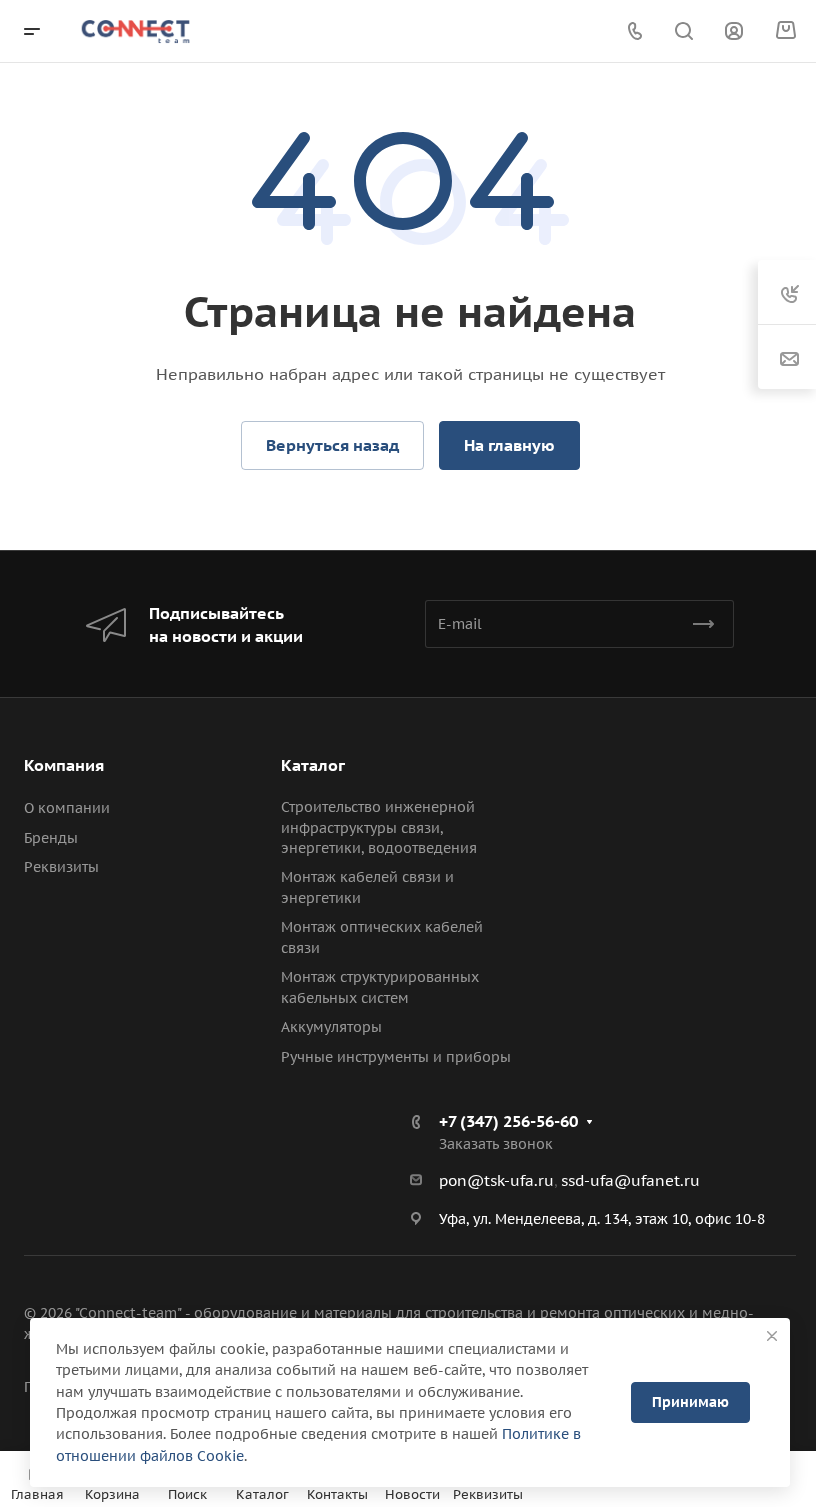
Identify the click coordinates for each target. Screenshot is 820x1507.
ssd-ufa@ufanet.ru (630, 1180)
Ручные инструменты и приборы (396, 1057)
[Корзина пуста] (785, 31)
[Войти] (734, 31)
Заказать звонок (496, 1144)
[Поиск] (683, 31)
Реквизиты (61, 867)
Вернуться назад (332, 445)
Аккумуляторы (331, 1027)
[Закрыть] (772, 1336)
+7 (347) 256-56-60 (508, 1121)
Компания (64, 765)
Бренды (51, 838)
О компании (67, 808)
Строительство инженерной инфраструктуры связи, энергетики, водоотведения (379, 828)
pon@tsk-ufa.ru (496, 1180)
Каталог (313, 765)
